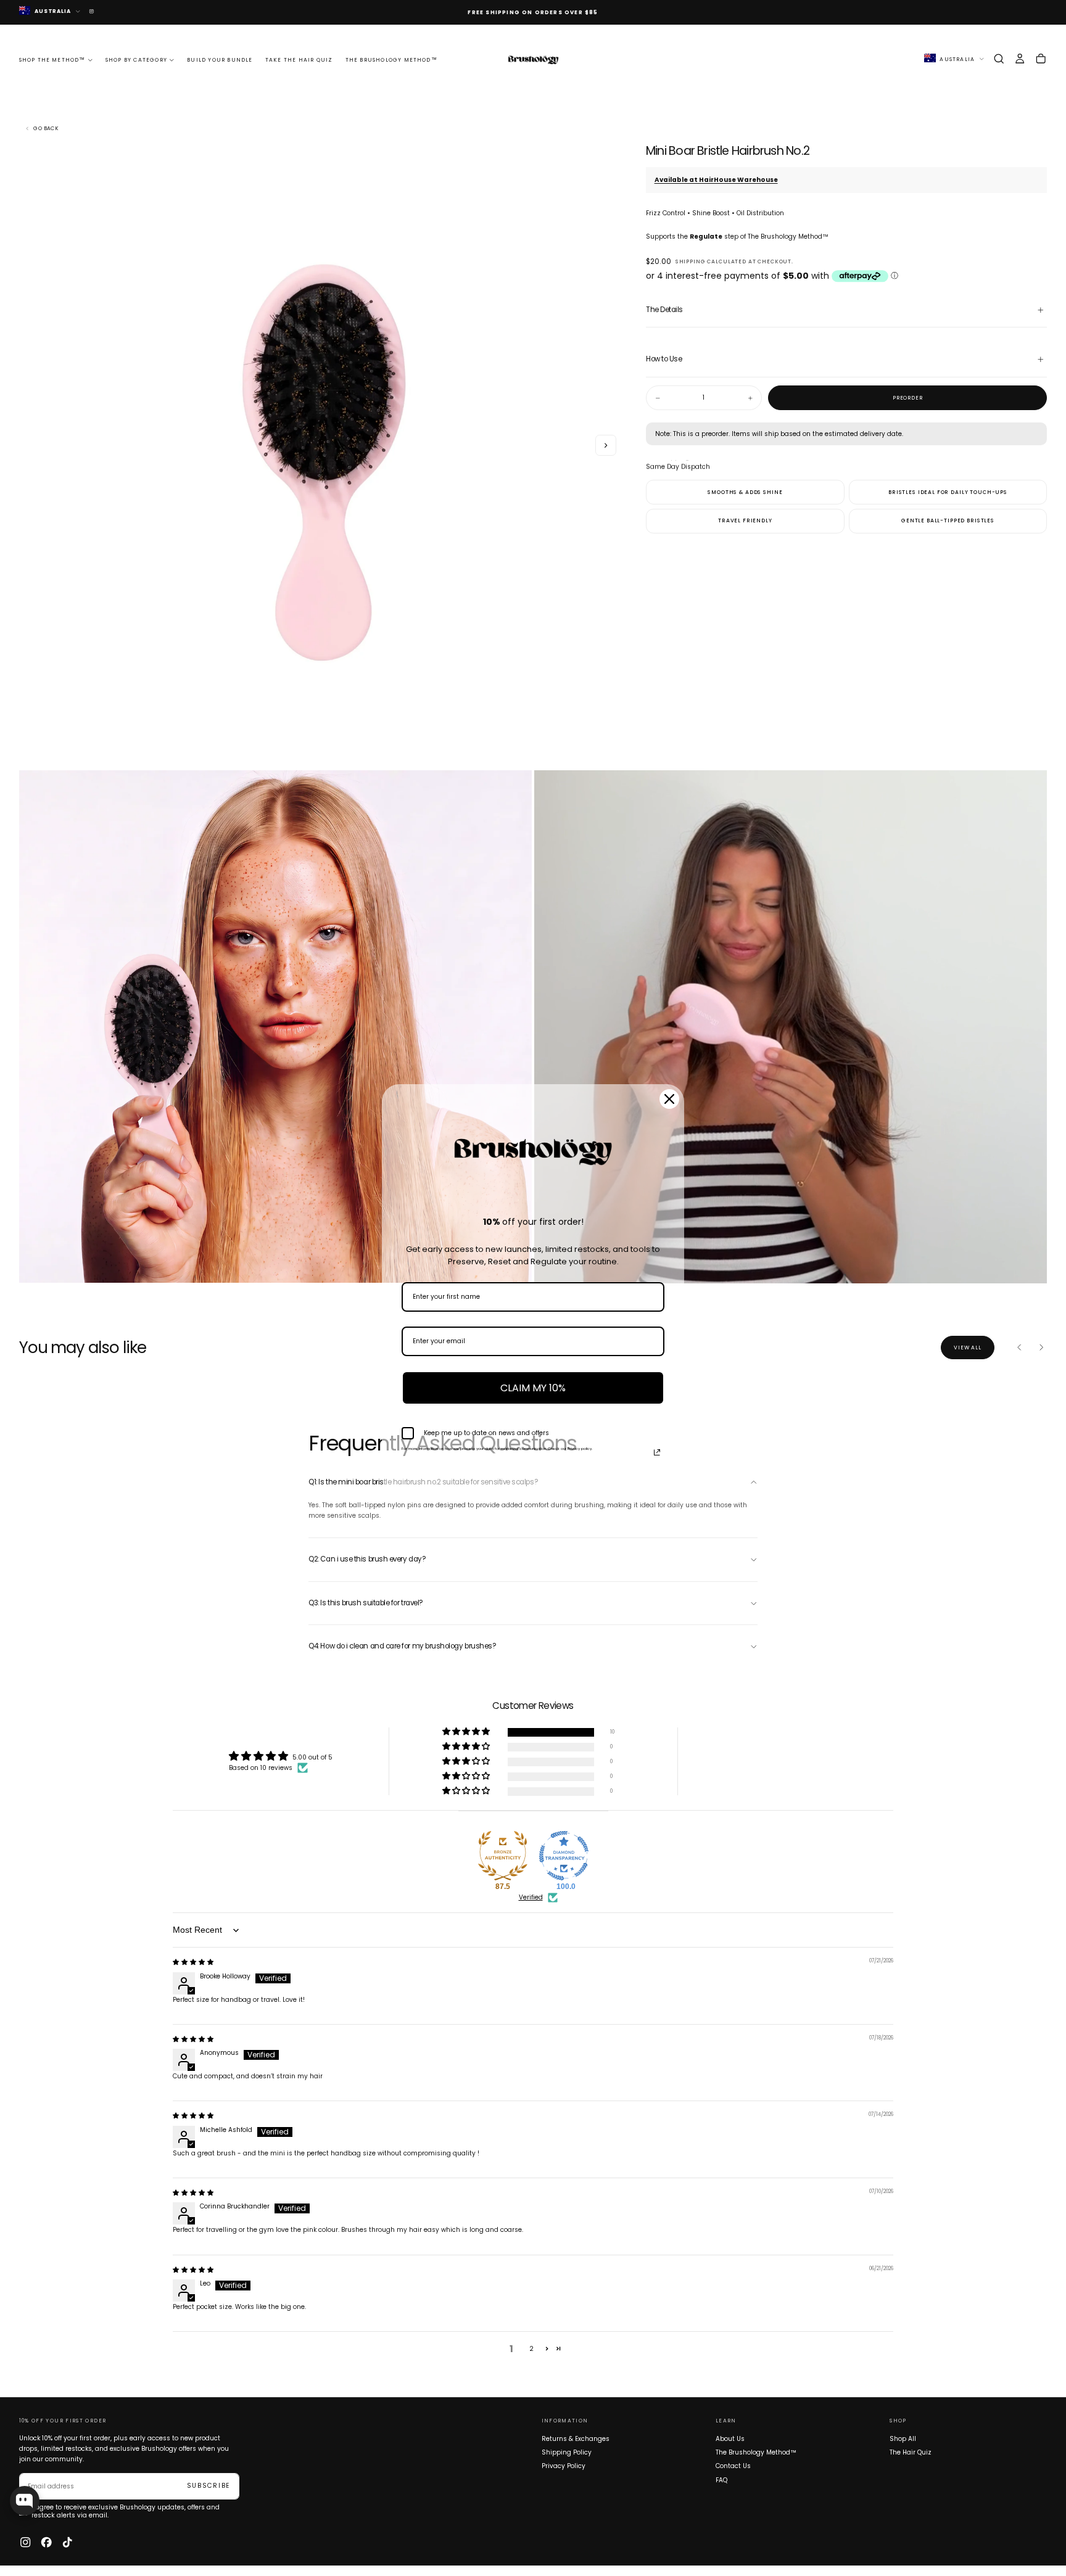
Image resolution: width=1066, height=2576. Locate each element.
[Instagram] (25, 2542)
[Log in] (1020, 59)
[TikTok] (67, 2542)
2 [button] (531, 2349)
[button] (999, 59)
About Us (730, 2439)
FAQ (721, 2480)
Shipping (691, 261)
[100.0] (564, 1856)
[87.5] (503, 1856)
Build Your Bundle (220, 60)
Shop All (903, 2439)
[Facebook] (46, 2542)
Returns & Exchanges (576, 2439)
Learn (726, 2421)
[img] (193, 1962)
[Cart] (1041, 59)
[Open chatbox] (25, 2501)
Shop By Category (136, 60)
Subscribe (209, 2486)
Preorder (908, 398)
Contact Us (733, 2466)
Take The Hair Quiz (299, 60)
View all (968, 1348)
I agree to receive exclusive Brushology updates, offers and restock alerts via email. (126, 2512)
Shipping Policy (567, 2452)
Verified (531, 1898)
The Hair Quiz (911, 2452)
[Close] (669, 1099)
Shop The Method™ (52, 60)
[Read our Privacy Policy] (657, 1452)
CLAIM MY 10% (533, 1388)
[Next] (1041, 1348)
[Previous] (1020, 1348)
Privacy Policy (564, 2466)
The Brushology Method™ (391, 60)
